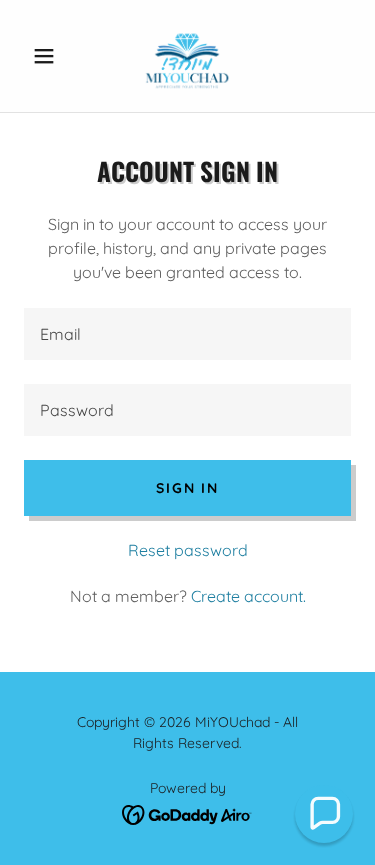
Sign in (187, 488)
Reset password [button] (188, 550)
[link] (187, 56)
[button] (48, 56)
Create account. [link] (248, 596)
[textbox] (187, 334)
